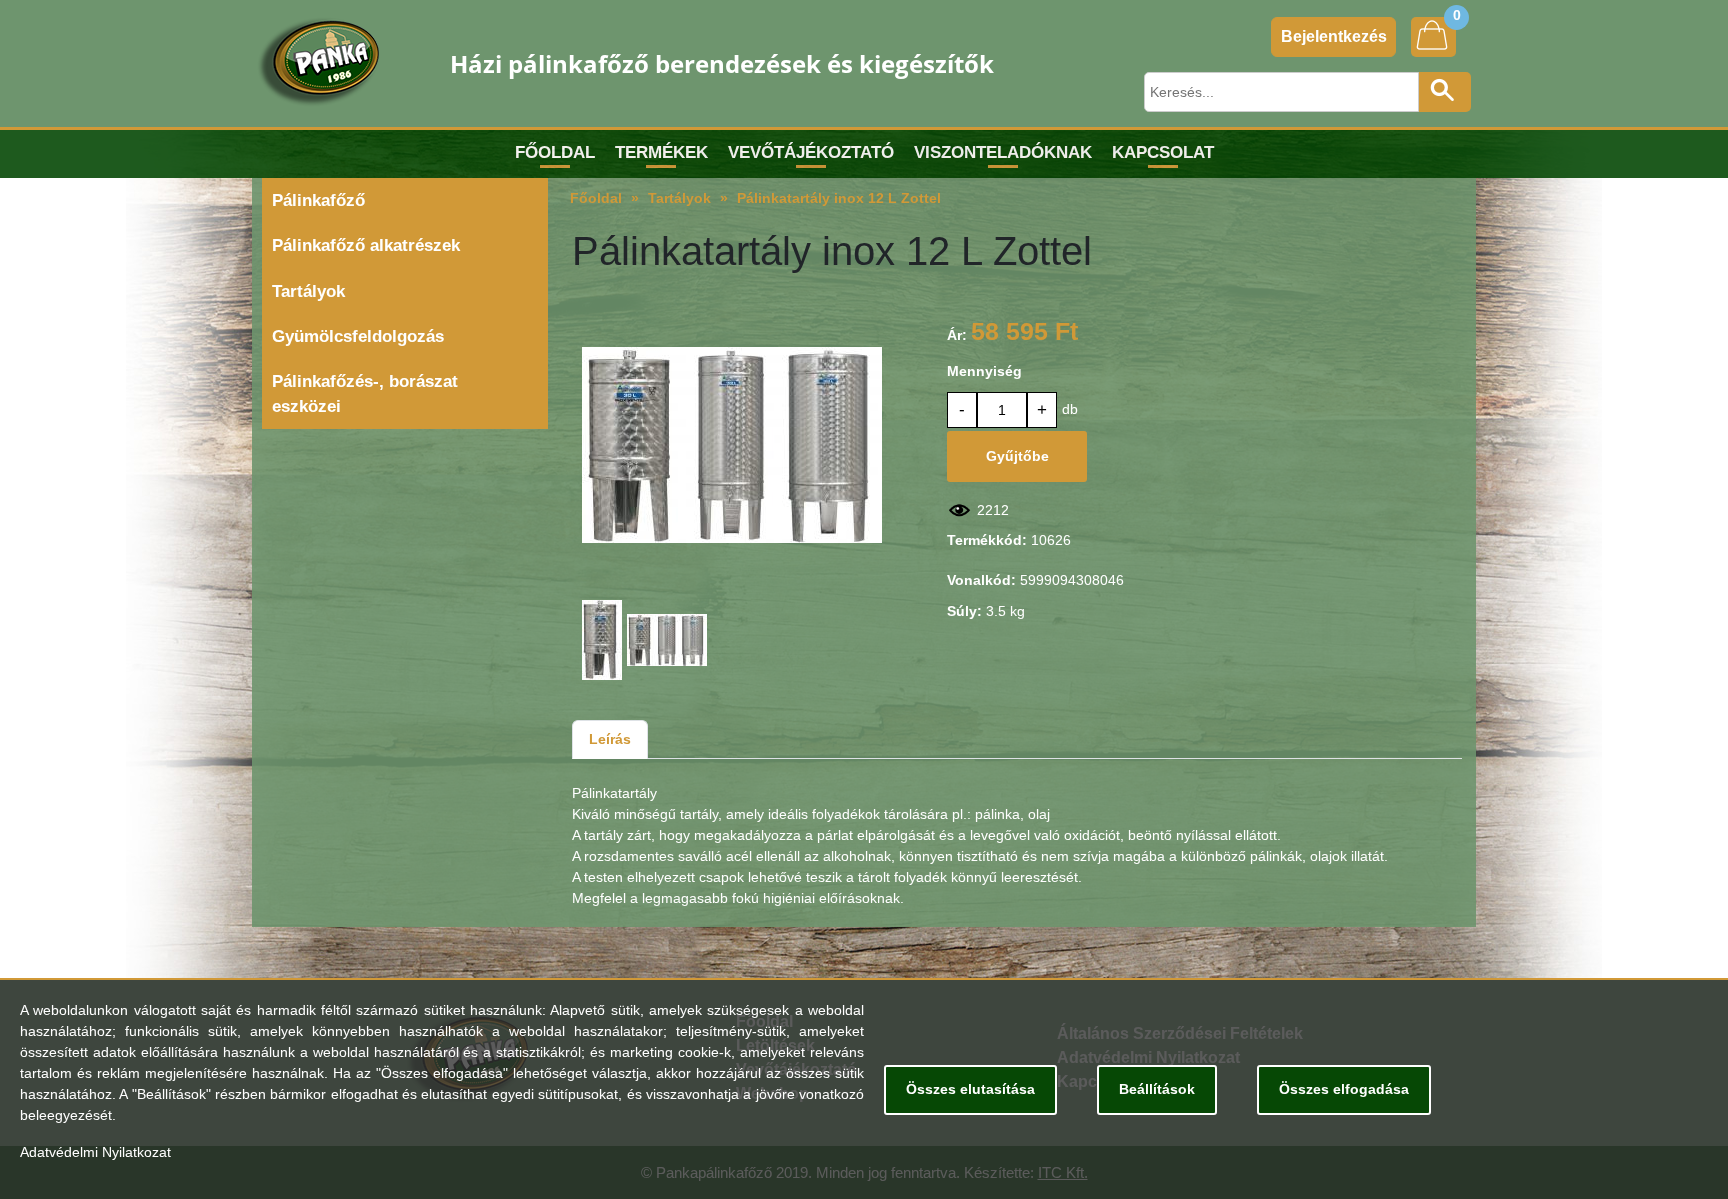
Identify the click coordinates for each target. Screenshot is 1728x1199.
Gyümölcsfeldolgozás (358, 336)
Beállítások (1157, 1089)
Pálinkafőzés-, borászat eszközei (365, 394)
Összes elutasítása (970, 1089)
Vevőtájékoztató (811, 152)
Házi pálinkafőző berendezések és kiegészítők (722, 63)
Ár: (957, 335)
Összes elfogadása (1344, 1089)
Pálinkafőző (318, 200)
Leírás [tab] (610, 739)
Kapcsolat (1163, 152)
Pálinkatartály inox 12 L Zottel (839, 198)
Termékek (661, 152)
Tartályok (308, 291)
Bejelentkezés (1334, 36)
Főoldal (555, 152)
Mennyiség (984, 371)
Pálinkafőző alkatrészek (366, 245)
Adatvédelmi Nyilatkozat (95, 1152)
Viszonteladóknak (1003, 152)
